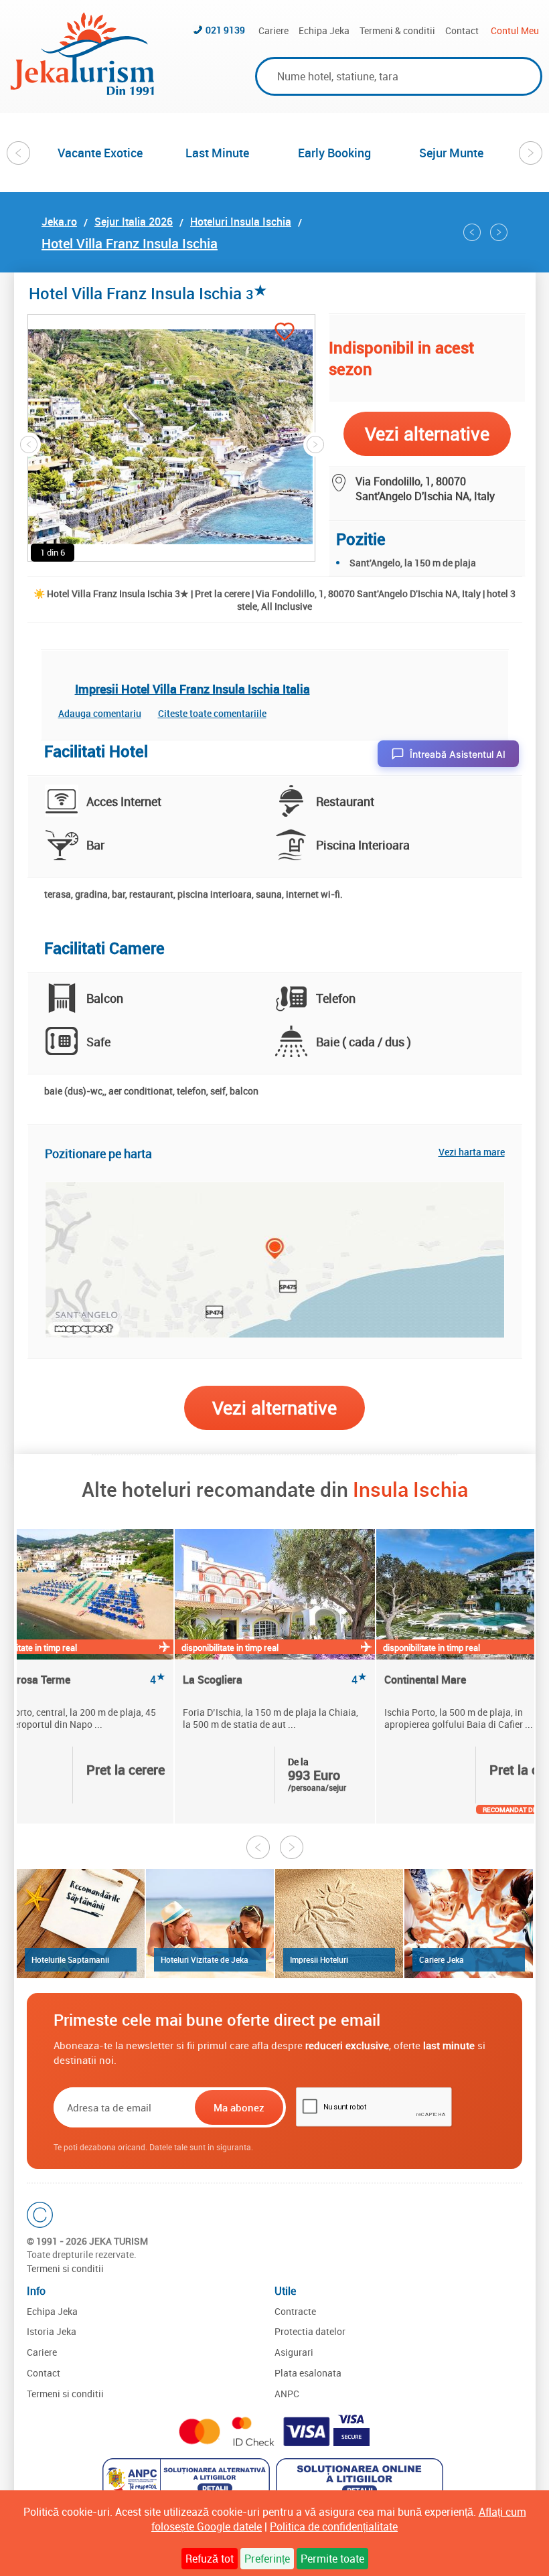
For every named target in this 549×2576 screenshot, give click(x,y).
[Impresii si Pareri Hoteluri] (339, 1924)
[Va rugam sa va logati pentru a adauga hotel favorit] (285, 333)
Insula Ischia (410, 1489)
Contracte (295, 2311)
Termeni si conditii (65, 2268)
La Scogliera (275, 1680)
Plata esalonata (308, 2373)
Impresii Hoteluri (319, 1959)
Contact (462, 30)
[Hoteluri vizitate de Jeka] (210, 1924)
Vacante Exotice (100, 153)
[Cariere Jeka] (468, 1924)
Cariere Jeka (442, 1959)
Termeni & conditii (397, 30)
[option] (100, 153)
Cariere (273, 30)
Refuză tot (210, 2559)
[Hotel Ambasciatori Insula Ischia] (472, 232)
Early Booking (334, 153)
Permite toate (332, 2559)
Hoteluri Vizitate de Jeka (205, 1959)
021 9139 (225, 30)
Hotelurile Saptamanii (70, 1959)
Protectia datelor (310, 2331)
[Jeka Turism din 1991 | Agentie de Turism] (82, 91)
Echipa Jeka (324, 30)
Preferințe (267, 2559)
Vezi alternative (274, 1407)
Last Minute (217, 153)
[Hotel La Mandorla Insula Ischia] (499, 232)
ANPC (287, 2394)
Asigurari (294, 2352)
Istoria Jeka (52, 2331)
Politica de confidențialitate (334, 2526)
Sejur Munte (451, 153)
